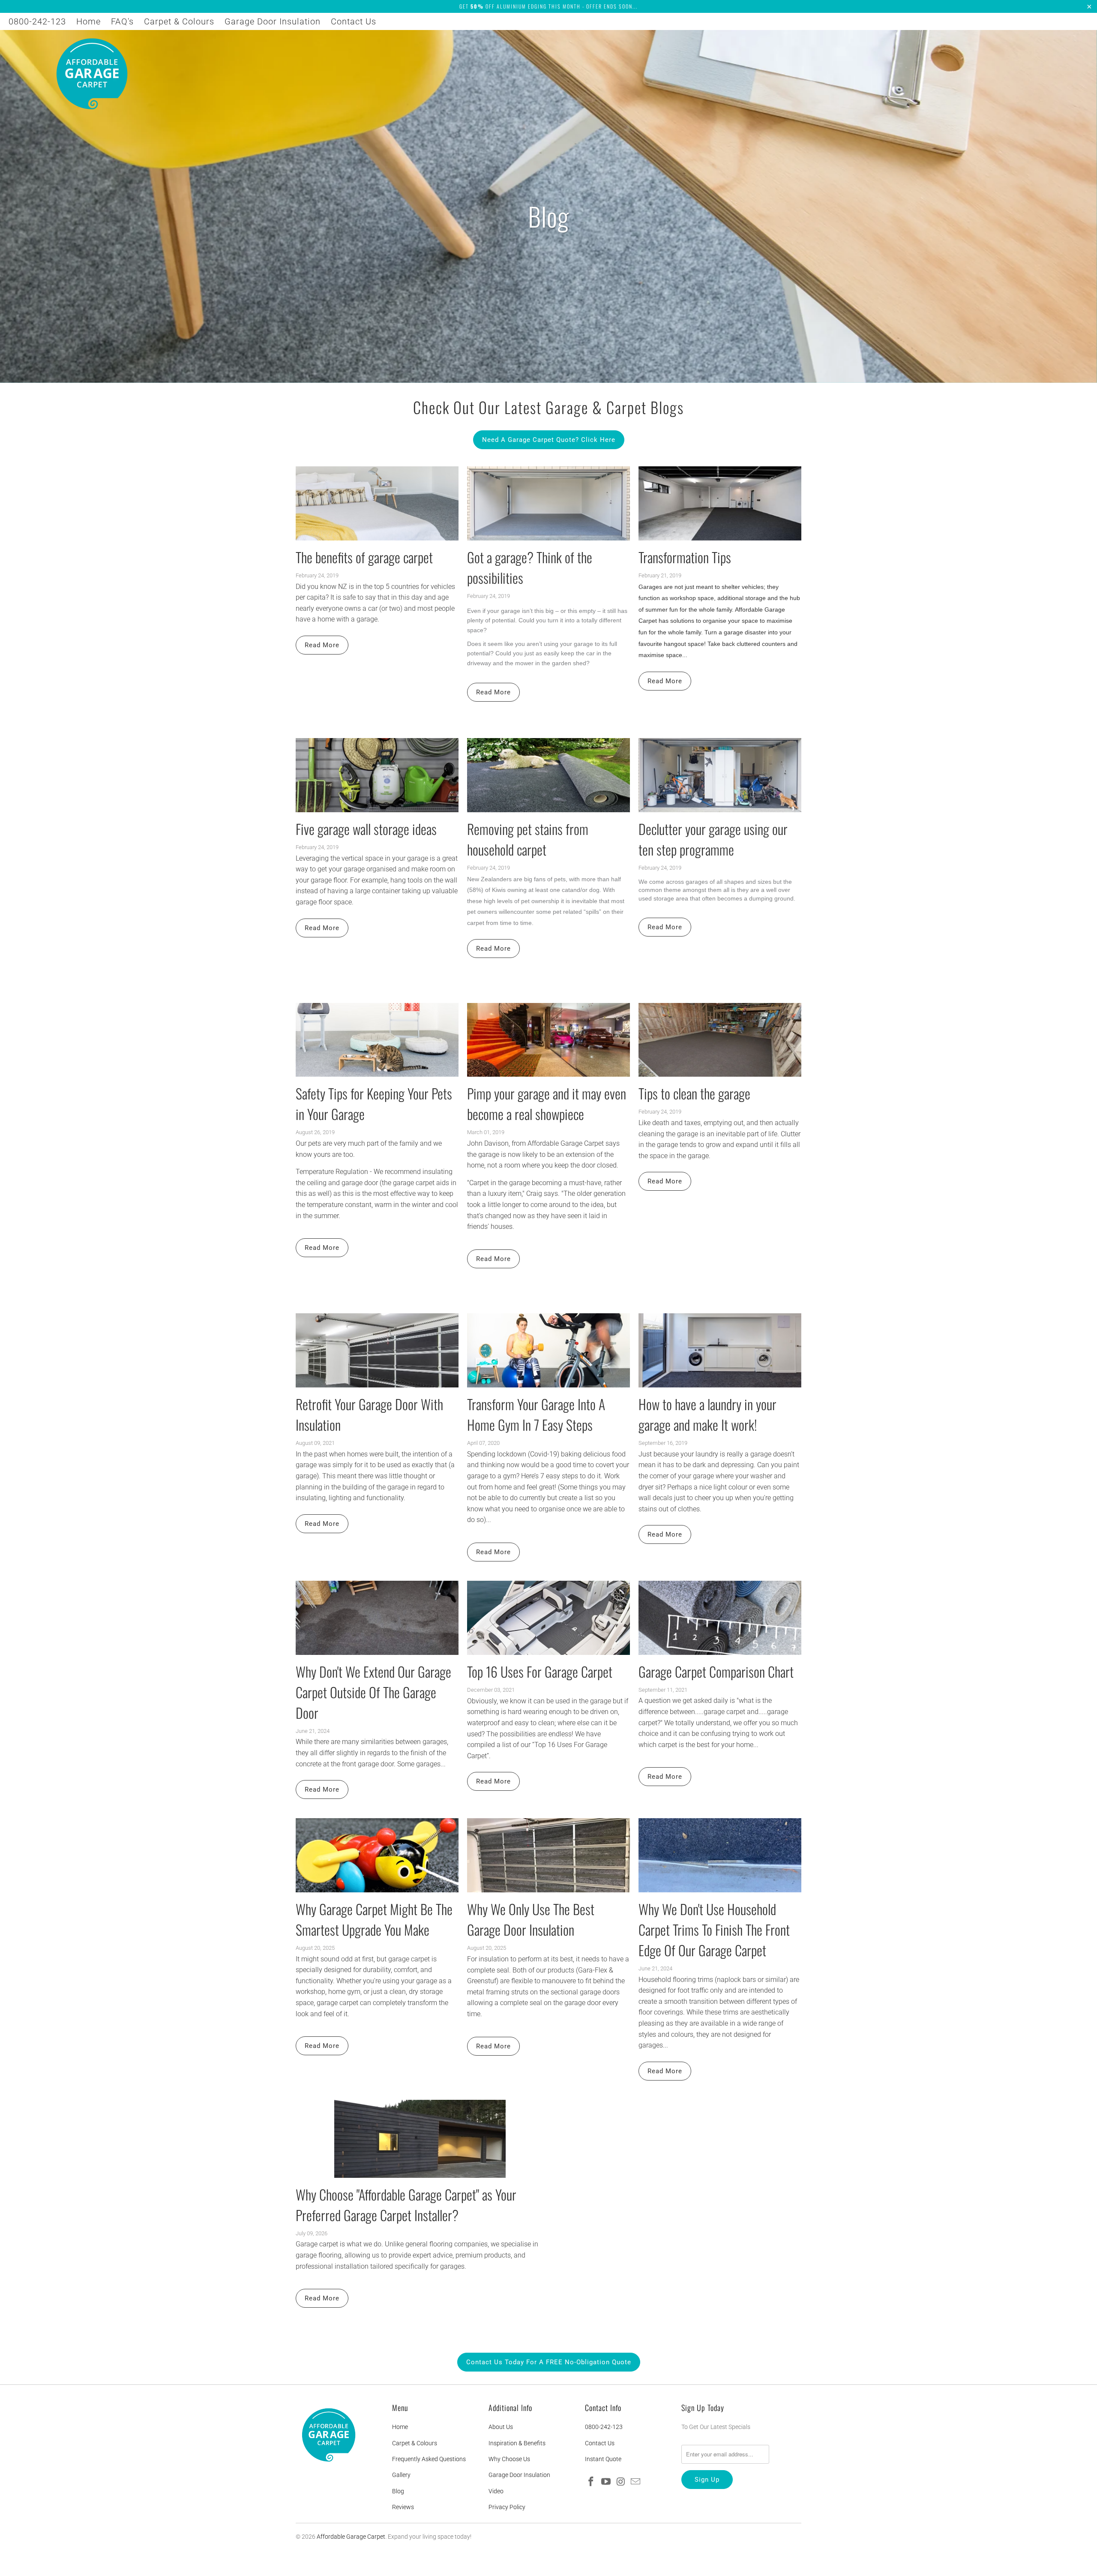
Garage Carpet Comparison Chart (716, 1671)
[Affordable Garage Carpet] (92, 75)
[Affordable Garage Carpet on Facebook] (591, 2482)
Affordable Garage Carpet (351, 2537)
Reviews (403, 2507)
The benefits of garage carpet (364, 557)
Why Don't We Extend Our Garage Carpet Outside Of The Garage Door (373, 1692)
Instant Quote (603, 2459)
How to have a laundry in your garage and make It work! (707, 1414)
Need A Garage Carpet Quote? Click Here (549, 440)
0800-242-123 (37, 21)
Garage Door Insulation (273, 21)
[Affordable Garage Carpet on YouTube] (606, 2482)
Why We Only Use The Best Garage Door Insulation (531, 1919)
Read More (322, 645)
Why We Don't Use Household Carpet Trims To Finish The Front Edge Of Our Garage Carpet (714, 1929)
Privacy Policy (507, 2507)
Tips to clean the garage (694, 1093)
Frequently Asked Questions (429, 2459)
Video (496, 2491)
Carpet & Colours (179, 21)
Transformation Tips (685, 557)
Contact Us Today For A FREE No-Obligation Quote (549, 2362)
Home (88, 21)
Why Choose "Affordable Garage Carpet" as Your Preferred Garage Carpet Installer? (406, 2205)
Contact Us (354, 21)
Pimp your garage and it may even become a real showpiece (547, 1103)
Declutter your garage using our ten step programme (713, 839)
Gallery (401, 2475)
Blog (398, 2491)
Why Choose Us (509, 2459)
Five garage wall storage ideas (366, 829)
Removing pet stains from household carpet (528, 839)
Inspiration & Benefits (517, 2443)
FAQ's (122, 21)
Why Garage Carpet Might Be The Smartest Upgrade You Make (374, 1919)
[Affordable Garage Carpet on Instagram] (621, 2482)
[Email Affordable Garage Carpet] (636, 2482)
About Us (501, 2427)
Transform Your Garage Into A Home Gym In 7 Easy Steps (536, 1414)
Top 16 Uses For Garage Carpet (540, 1671)
